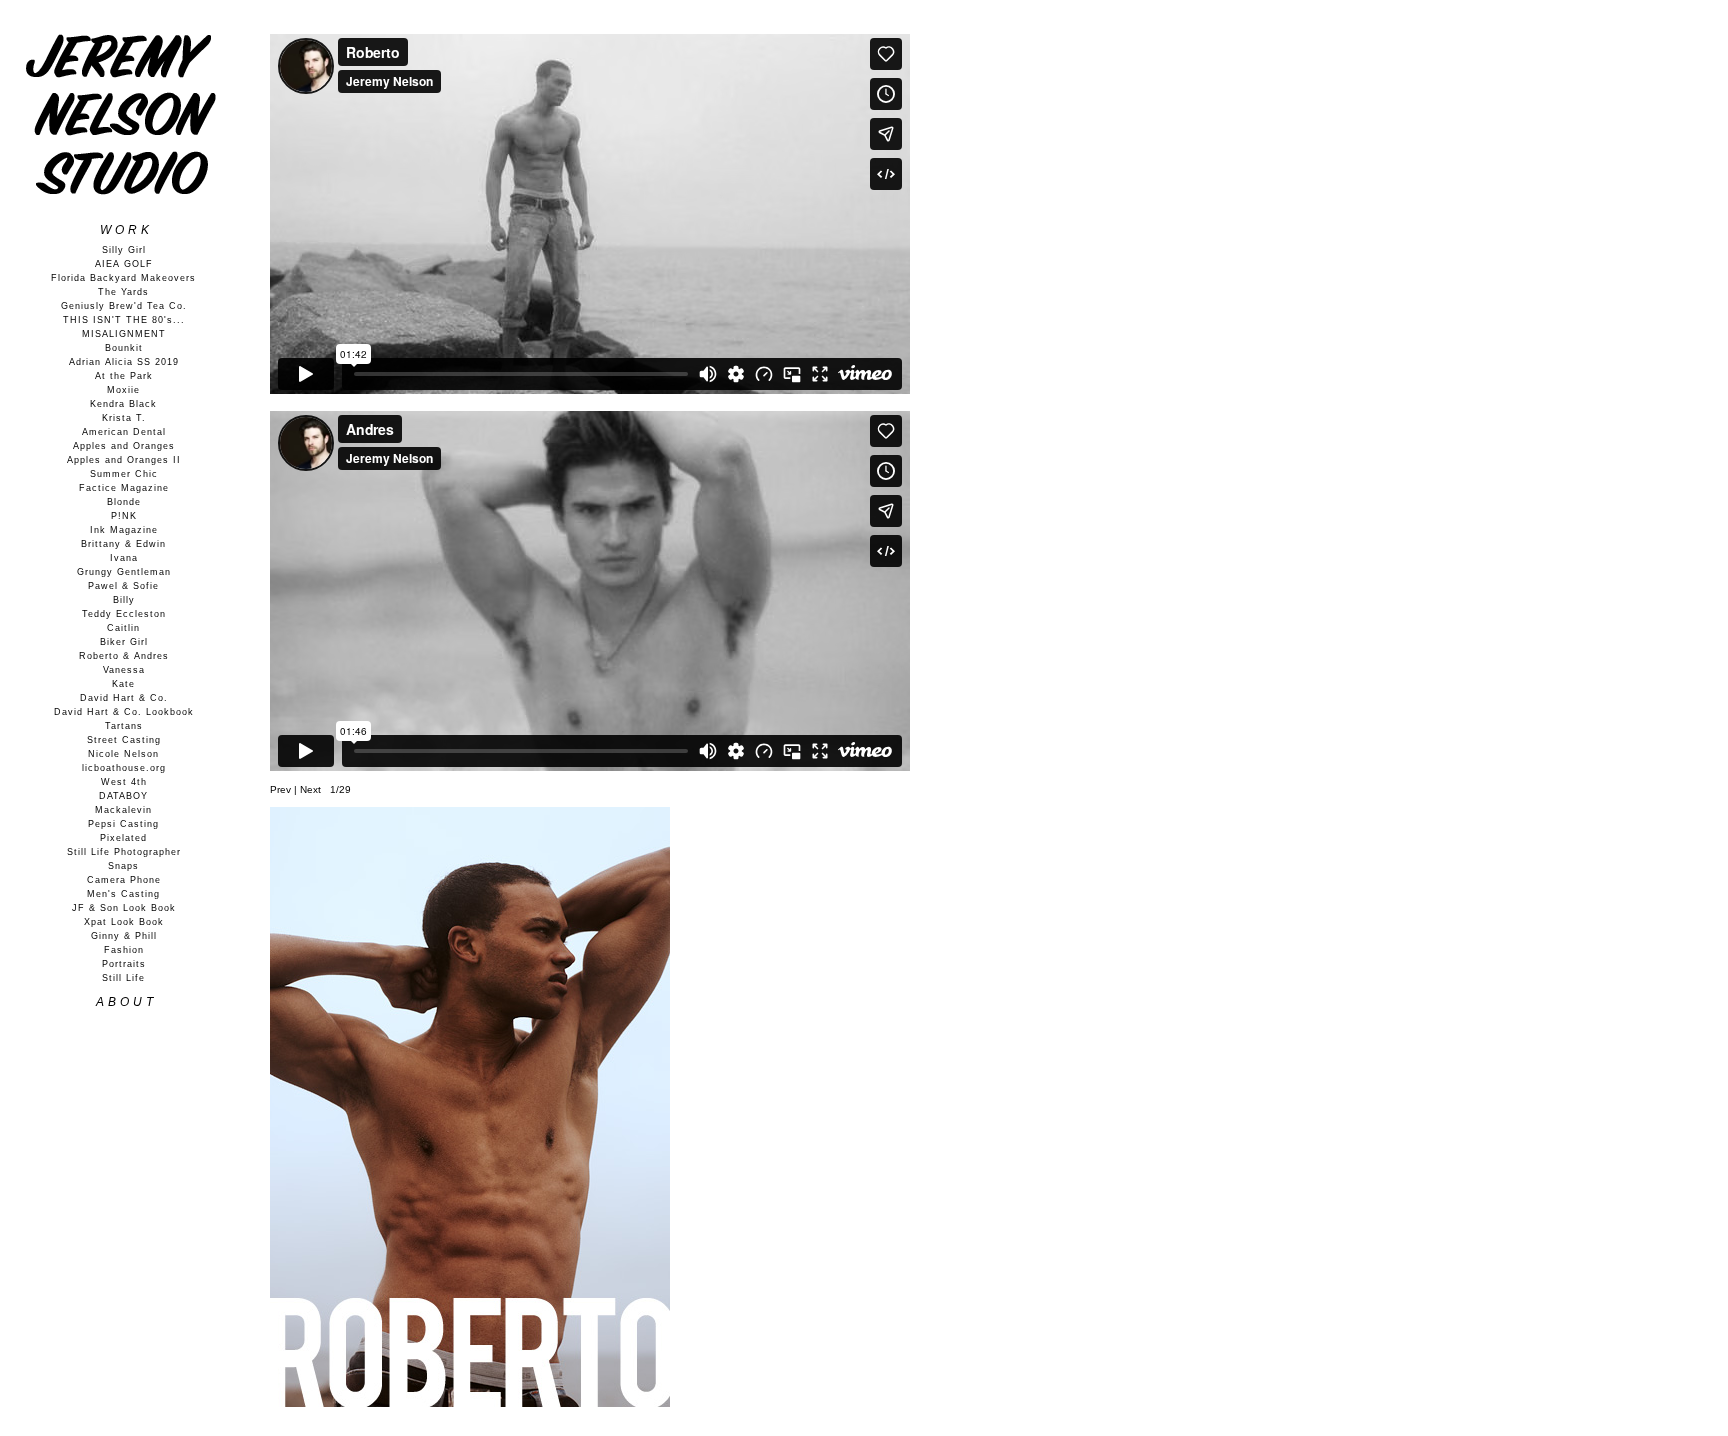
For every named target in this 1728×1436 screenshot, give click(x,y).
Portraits (124, 964)
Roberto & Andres (124, 656)
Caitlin (123, 628)
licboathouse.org (124, 768)
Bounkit (124, 348)
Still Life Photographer (124, 852)
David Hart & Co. (124, 698)
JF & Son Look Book (124, 908)
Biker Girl (124, 642)
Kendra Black (123, 404)
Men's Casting (123, 894)
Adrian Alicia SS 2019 (124, 362)
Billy (124, 600)
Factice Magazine (124, 488)
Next (310, 789)
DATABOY (123, 796)
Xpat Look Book (124, 922)
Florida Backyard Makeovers (123, 278)
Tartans (124, 726)
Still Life (123, 978)
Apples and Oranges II (124, 460)
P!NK (124, 516)
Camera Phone (124, 880)
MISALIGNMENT (124, 334)
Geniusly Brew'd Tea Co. (124, 306)
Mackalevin (123, 810)
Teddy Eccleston (124, 614)
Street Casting (124, 740)
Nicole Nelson (123, 754)
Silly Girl (124, 250)
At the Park (124, 376)
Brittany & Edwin (123, 544)
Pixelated (123, 838)
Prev (280, 789)
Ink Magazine (124, 530)
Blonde (124, 502)
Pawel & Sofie (123, 586)
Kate (123, 684)
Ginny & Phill (124, 936)
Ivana (124, 558)
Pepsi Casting (123, 824)
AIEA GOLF (124, 264)
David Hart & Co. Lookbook (124, 712)
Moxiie (123, 390)
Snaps (123, 866)
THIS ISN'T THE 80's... (124, 320)
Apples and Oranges (124, 446)
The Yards (123, 292)
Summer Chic (124, 474)
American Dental (124, 432)
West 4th (124, 782)
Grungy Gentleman (124, 572)
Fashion (124, 950)
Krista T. (124, 418)
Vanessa (124, 670)
